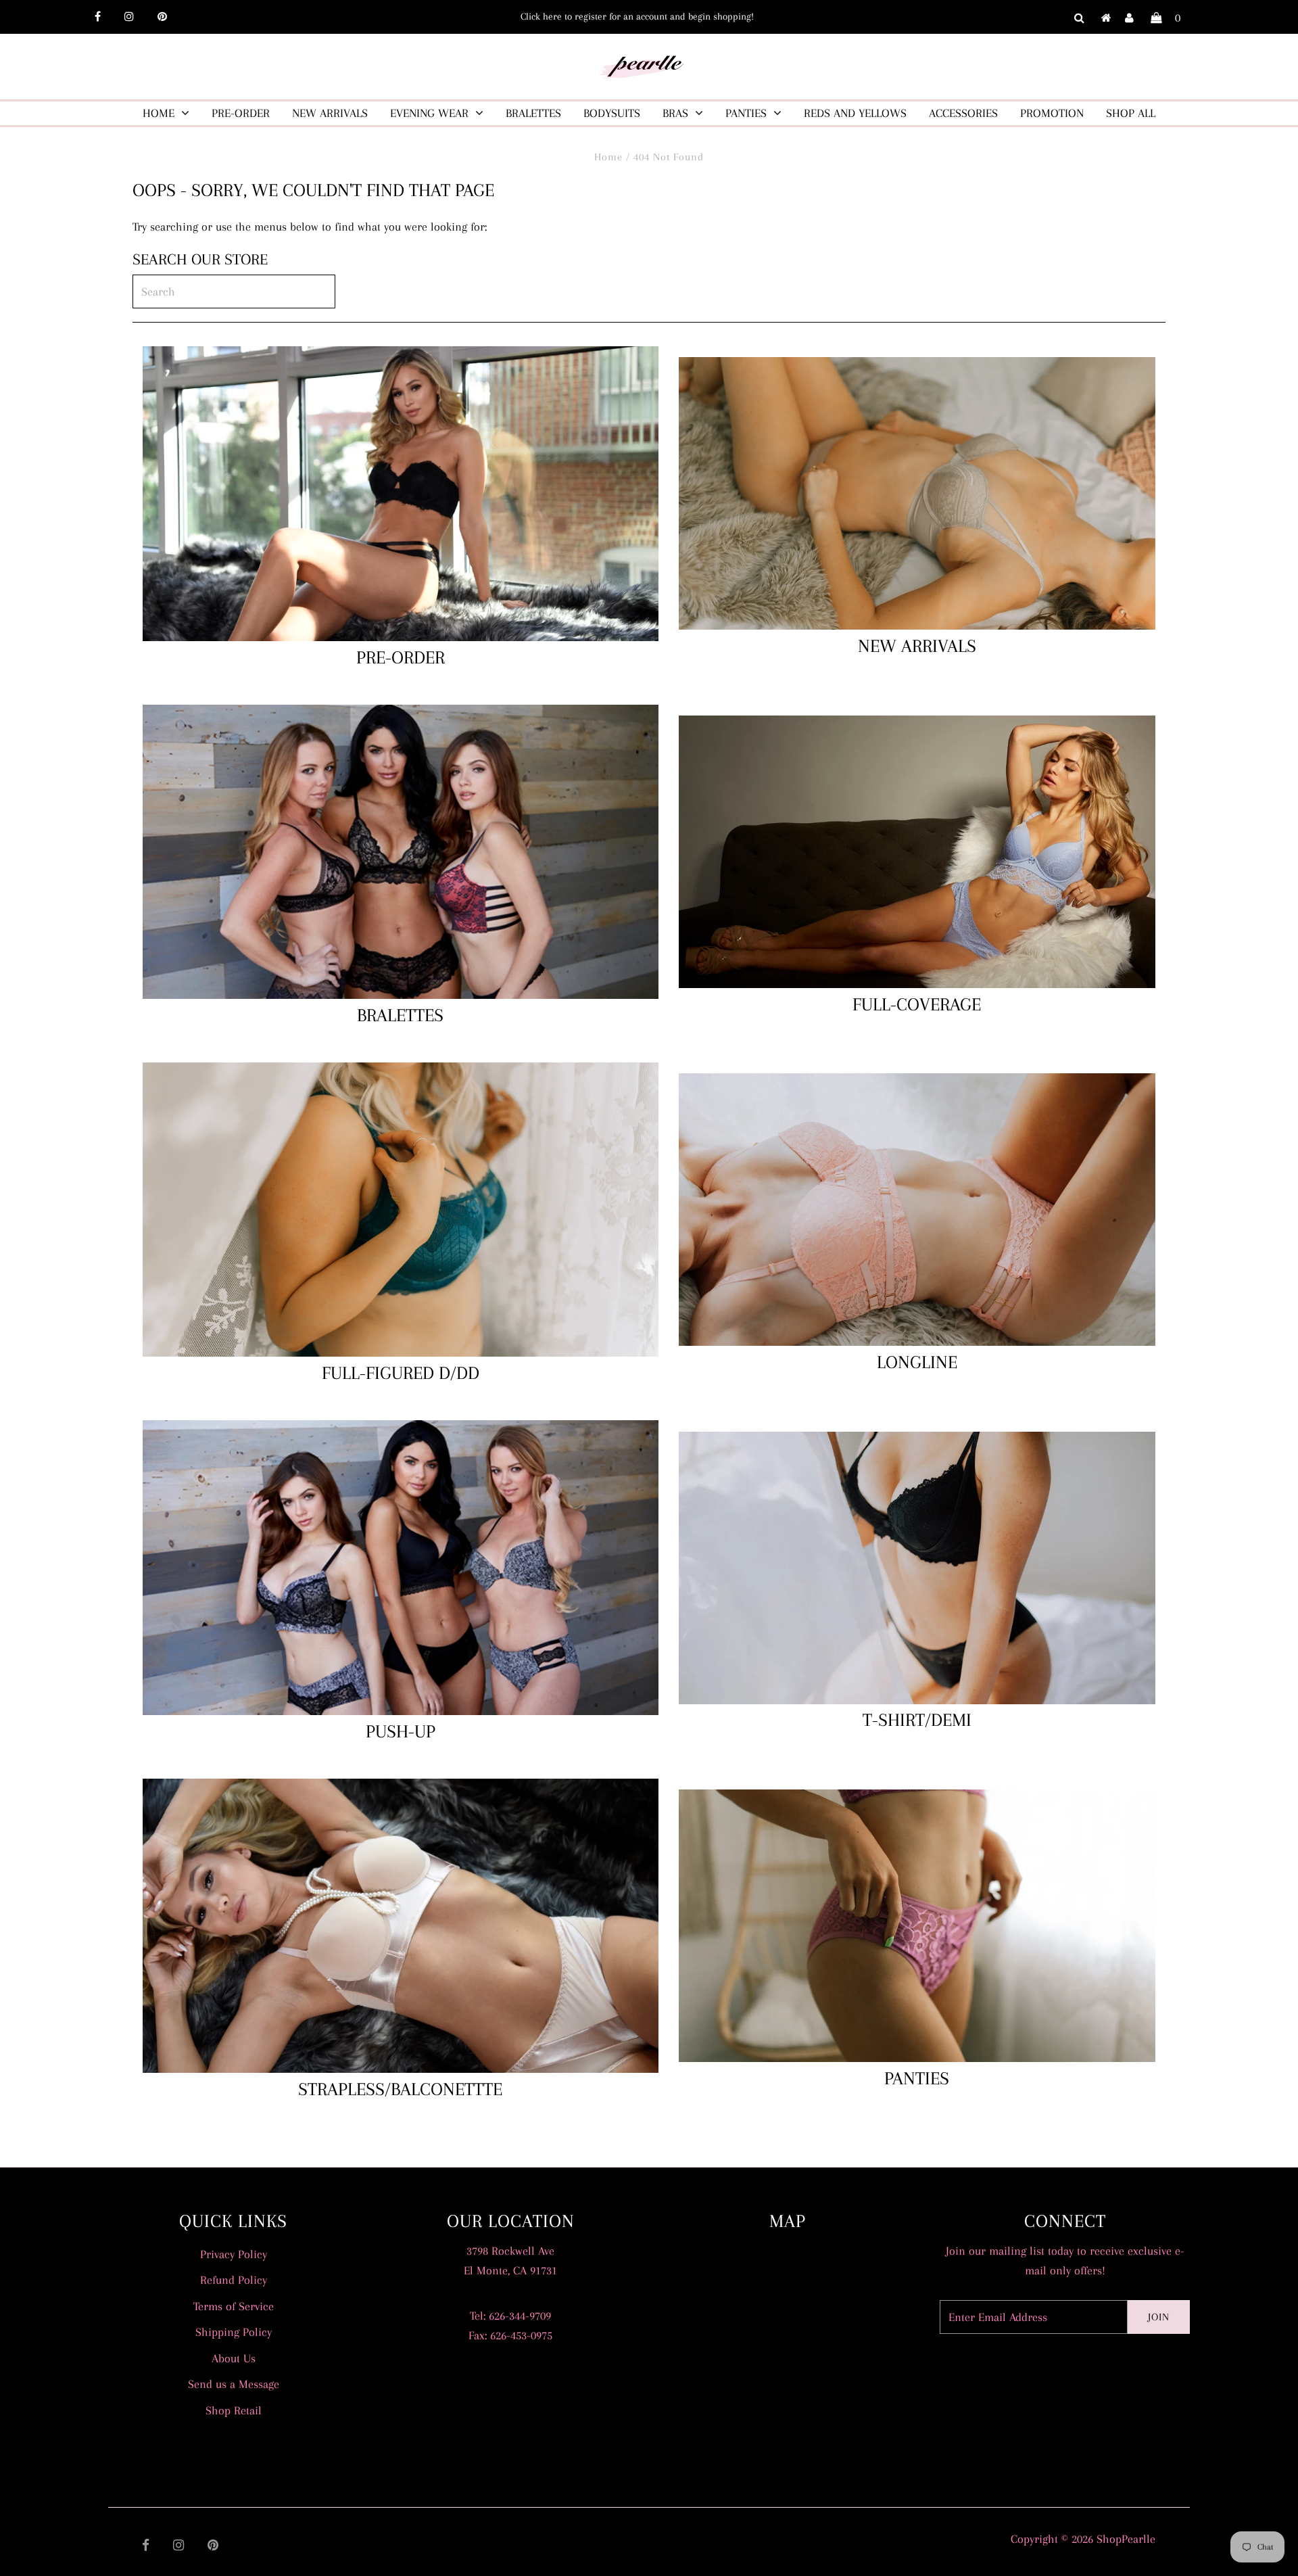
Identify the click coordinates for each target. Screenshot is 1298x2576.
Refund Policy (234, 2280)
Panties (746, 113)
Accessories (963, 113)
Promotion (1052, 113)
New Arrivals (330, 113)
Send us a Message (234, 2384)
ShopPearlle (1126, 2539)
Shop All (1131, 113)
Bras (675, 113)
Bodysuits (612, 113)
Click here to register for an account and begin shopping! (637, 16)
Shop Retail (234, 2410)
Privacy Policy (234, 2254)
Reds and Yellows (855, 113)
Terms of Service (234, 2306)
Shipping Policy (234, 2332)
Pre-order (241, 113)
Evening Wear (429, 113)
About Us (234, 2358)
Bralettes (533, 113)
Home (159, 113)
